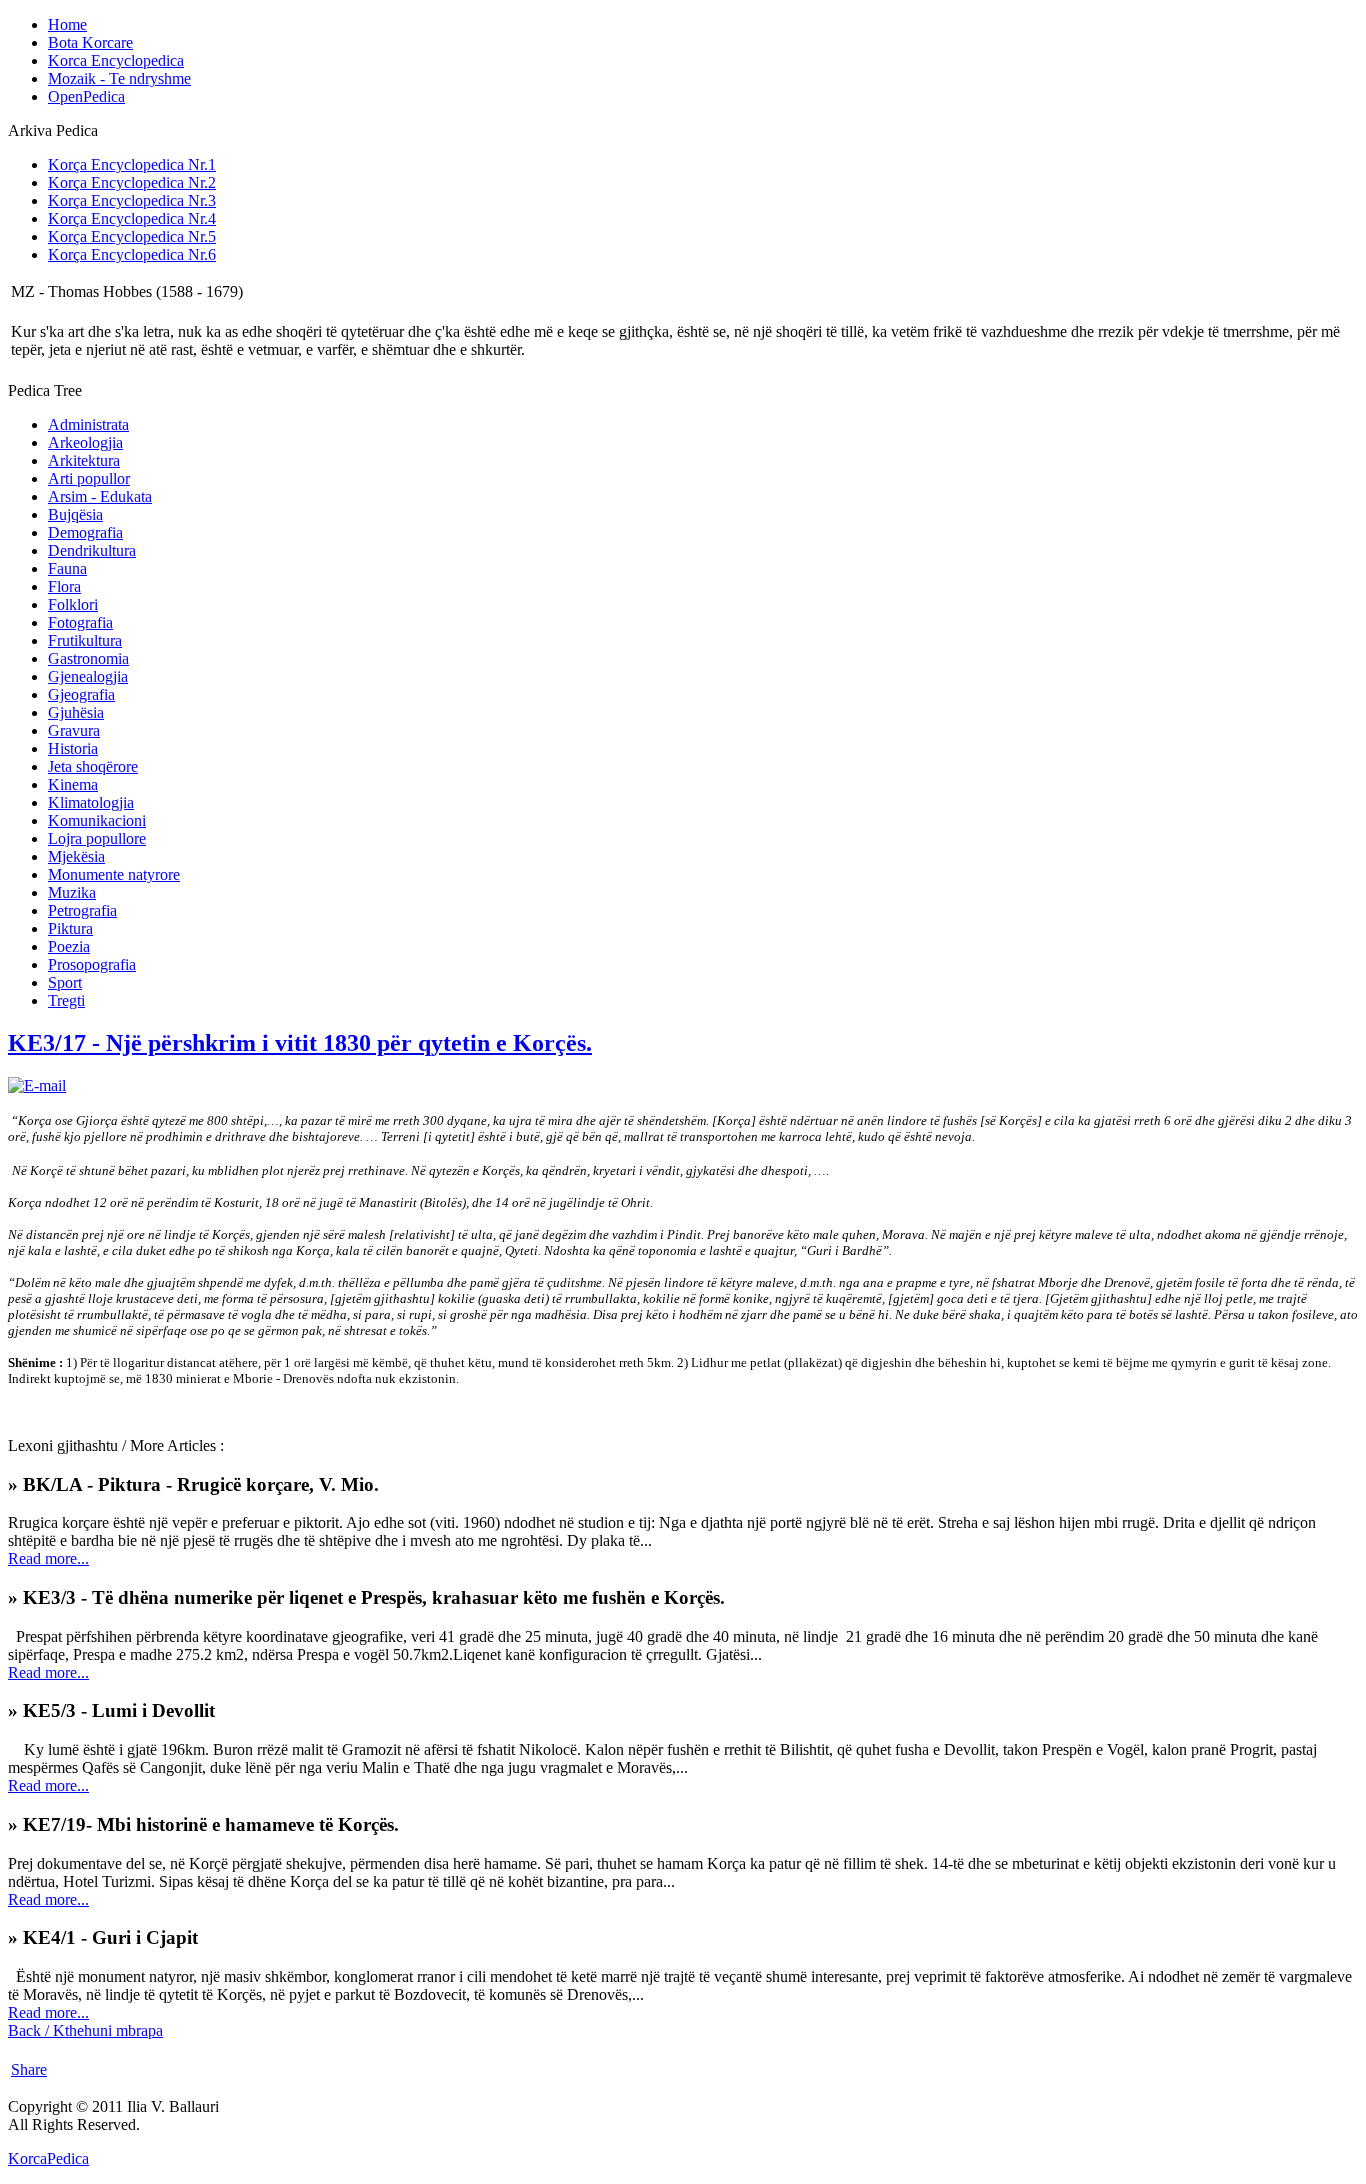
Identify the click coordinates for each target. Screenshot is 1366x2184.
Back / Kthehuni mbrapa (85, 2030)
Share (29, 2069)
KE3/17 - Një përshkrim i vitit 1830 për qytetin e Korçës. (300, 1043)
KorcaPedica (48, 2158)
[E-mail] (37, 1085)
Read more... (48, 1558)
